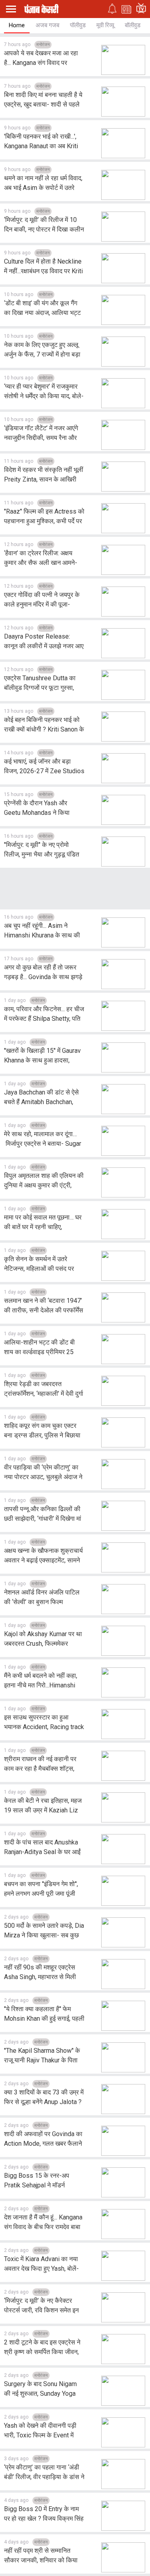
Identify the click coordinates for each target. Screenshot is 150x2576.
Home (17, 25)
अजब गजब (47, 25)
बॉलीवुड (133, 25)
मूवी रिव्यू (105, 25)
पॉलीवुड (78, 25)
